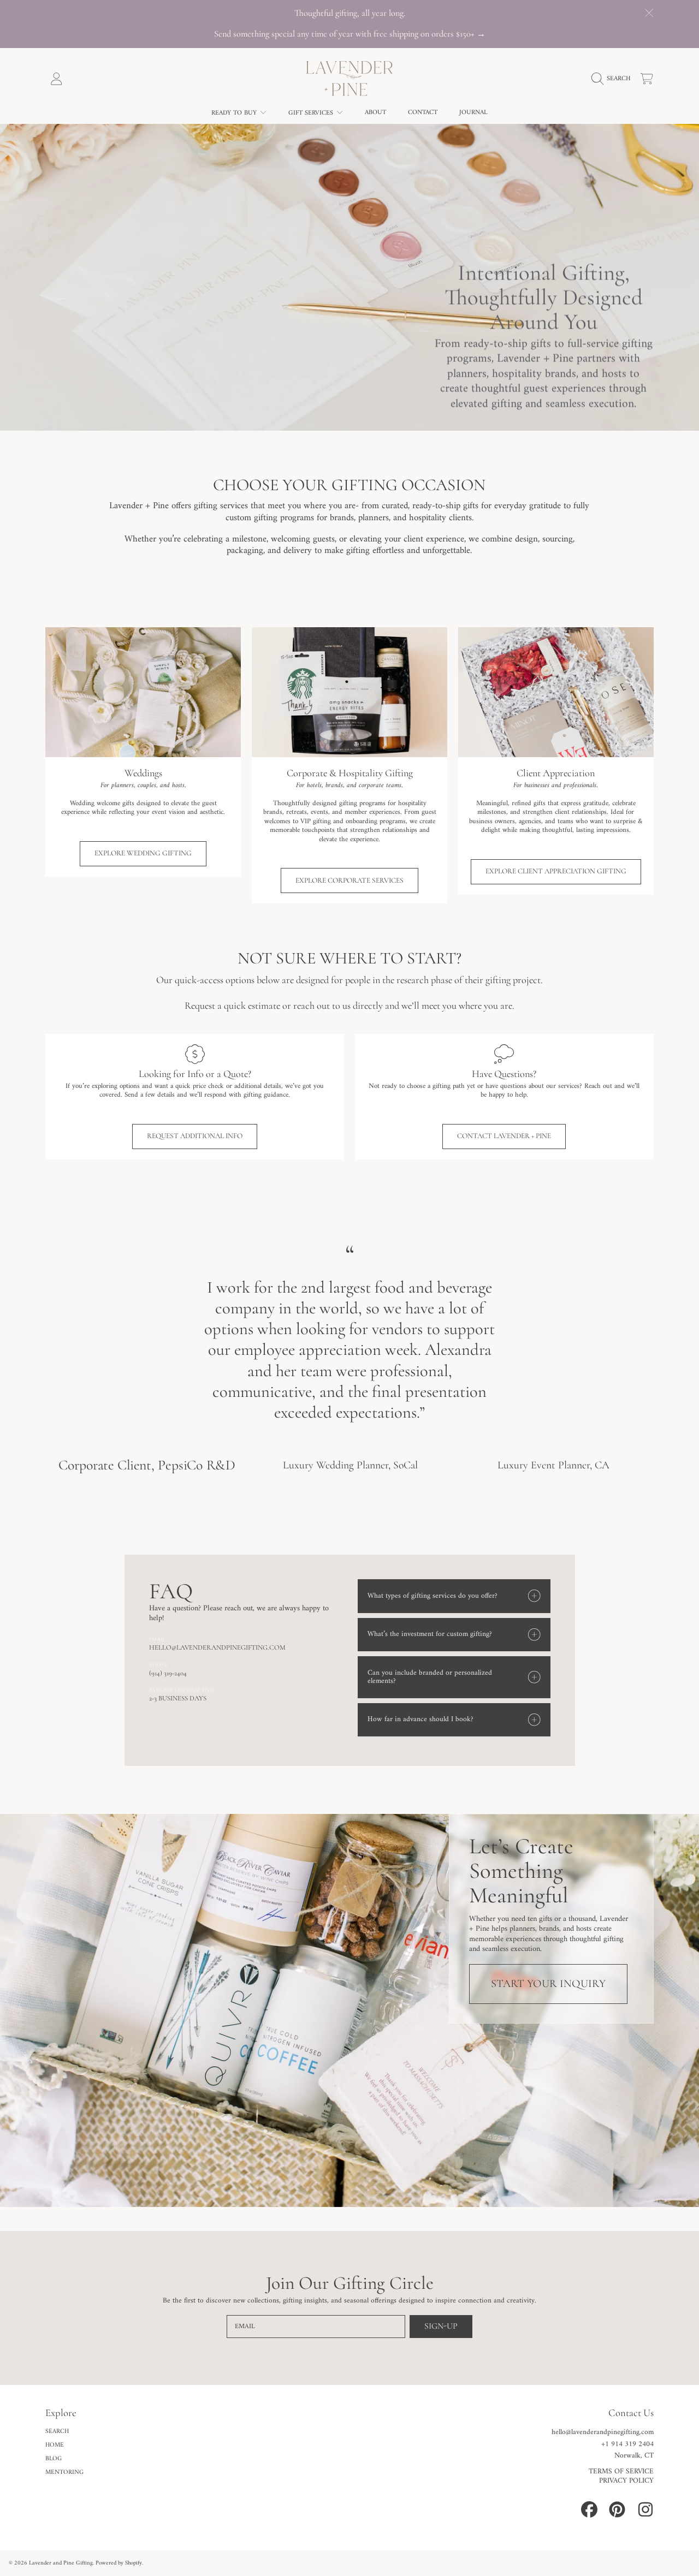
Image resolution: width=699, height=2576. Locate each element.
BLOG (54, 2459)
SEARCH (57, 2431)
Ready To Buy (235, 113)
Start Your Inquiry (548, 1983)
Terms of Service (621, 2472)
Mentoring (64, 2472)
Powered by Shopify (119, 2563)
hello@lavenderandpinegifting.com (603, 2432)
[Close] (649, 13)
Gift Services (312, 113)
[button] (614, 79)
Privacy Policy (626, 2481)
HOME (55, 2445)
